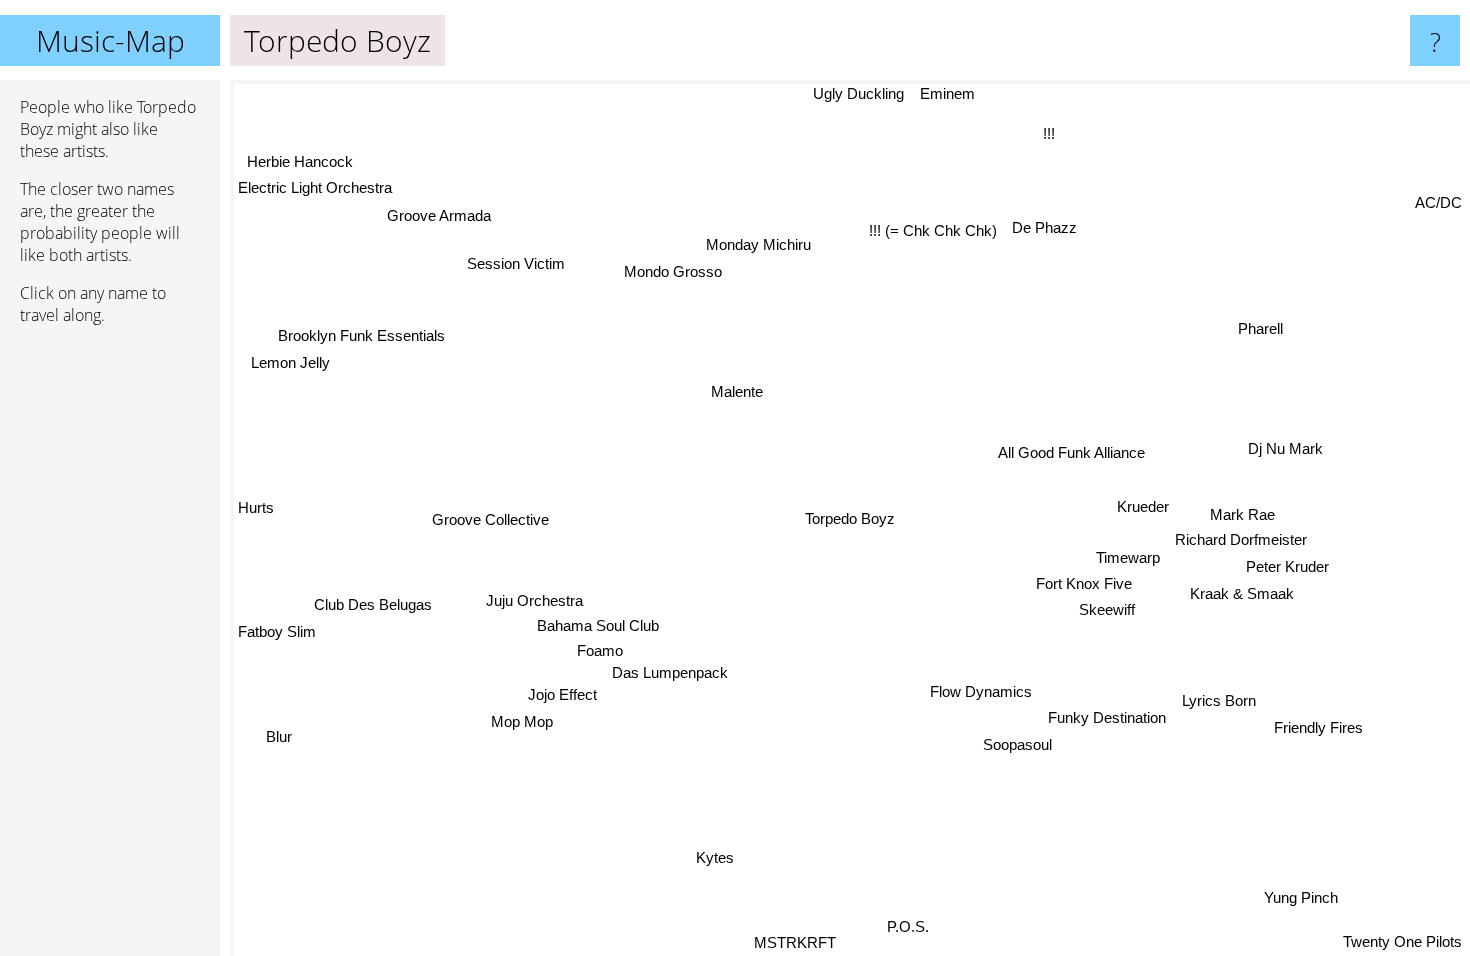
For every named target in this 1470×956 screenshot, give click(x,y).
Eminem (941, 93)
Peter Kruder (1286, 564)
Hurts (256, 509)
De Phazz (1044, 227)
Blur (275, 732)
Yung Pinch (1307, 895)
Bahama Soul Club (598, 628)
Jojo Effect (562, 684)
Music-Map (110, 40)
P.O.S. (914, 927)
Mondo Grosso (676, 270)
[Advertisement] (110, 647)
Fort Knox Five (1083, 586)
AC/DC (1438, 199)
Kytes (716, 857)
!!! (1050, 133)
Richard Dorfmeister (1241, 538)
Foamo (600, 654)
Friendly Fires (1323, 721)
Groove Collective (490, 518)
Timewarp (1128, 561)
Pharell (1262, 330)
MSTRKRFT (792, 942)
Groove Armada (440, 213)
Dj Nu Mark (1284, 447)
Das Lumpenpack (671, 686)
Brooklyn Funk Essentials (362, 333)
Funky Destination (1107, 719)
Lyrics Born (1219, 699)
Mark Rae (1242, 513)
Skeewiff (1106, 612)
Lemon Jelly (291, 360)
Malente (732, 395)
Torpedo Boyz (850, 518)
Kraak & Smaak (1242, 591)
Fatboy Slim (277, 629)
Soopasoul (1017, 746)
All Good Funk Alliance (1075, 461)
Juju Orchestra (535, 602)
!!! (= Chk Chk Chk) (932, 230)
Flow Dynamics (981, 694)
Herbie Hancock (298, 160)
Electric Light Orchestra (315, 187)
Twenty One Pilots (1402, 942)
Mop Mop (522, 720)
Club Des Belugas (373, 602)
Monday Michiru (761, 243)
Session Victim (519, 260)
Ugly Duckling (852, 93)
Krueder (1140, 506)
